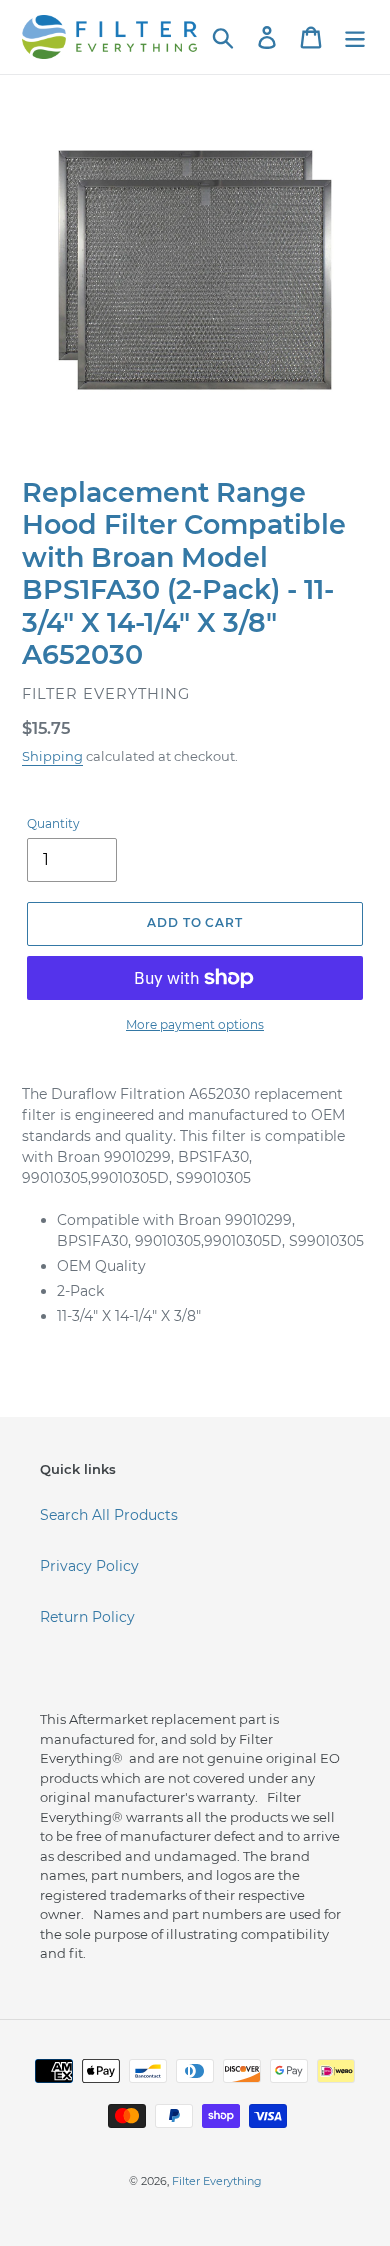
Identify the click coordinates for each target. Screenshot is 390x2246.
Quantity (53, 823)
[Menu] (355, 37)
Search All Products (109, 1515)
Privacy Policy (89, 1566)
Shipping (52, 756)
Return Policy (87, 1617)
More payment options (195, 1024)
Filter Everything (217, 2181)
